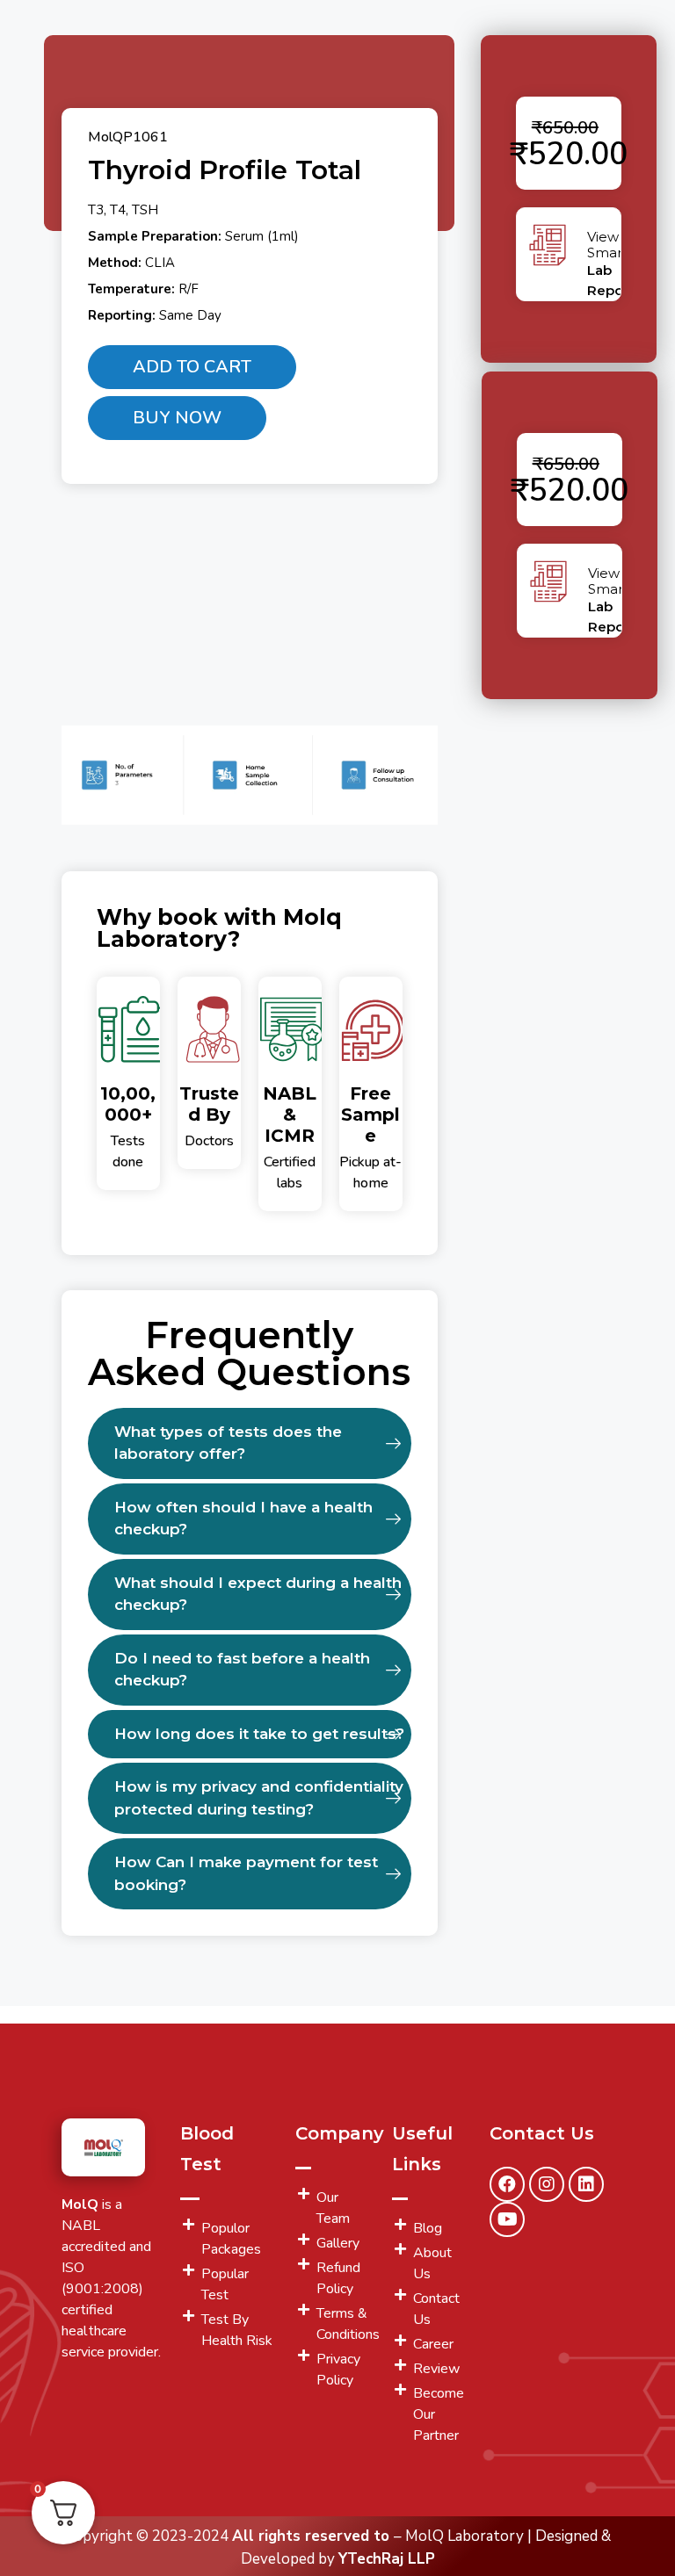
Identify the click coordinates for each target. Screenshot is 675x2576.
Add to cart (192, 367)
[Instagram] (547, 2184)
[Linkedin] (586, 2184)
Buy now (177, 418)
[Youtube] (507, 2219)
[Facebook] (507, 2184)
